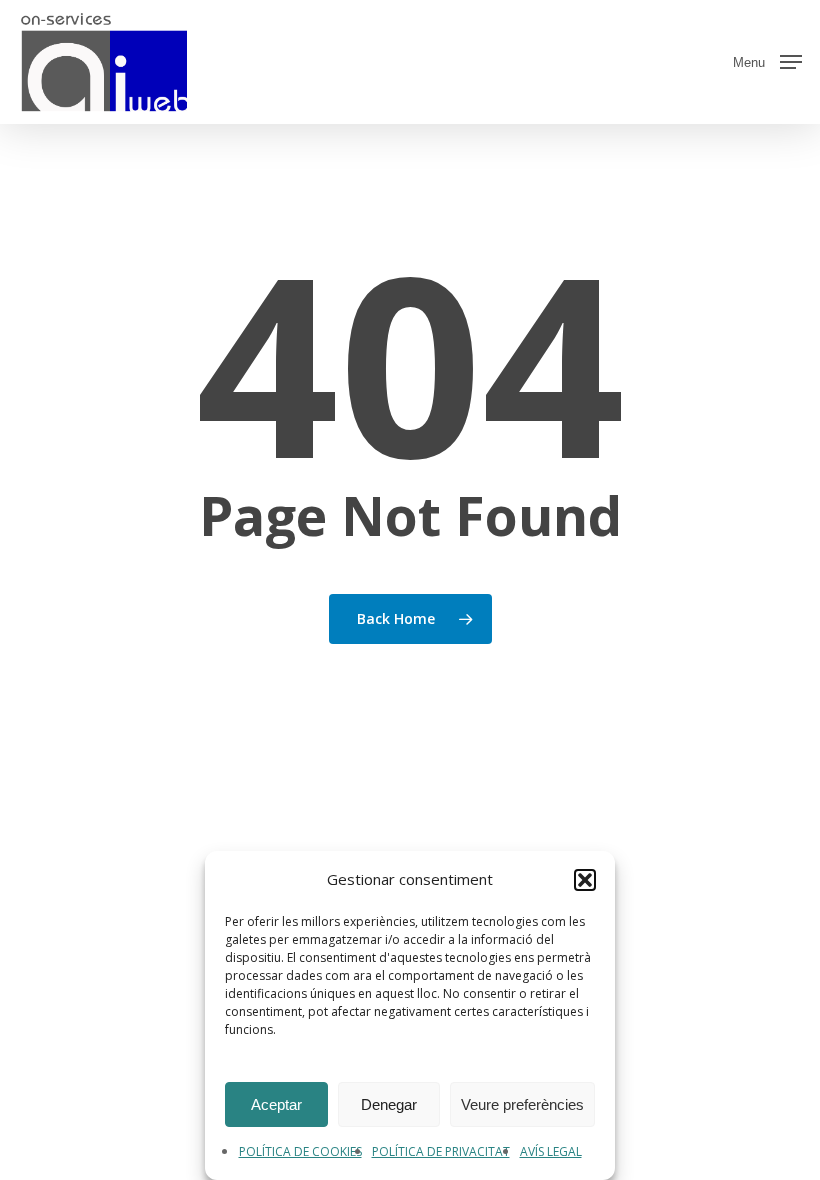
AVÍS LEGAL (551, 1151)
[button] (585, 880)
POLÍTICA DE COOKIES (300, 1151)
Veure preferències (522, 1104)
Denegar (389, 1104)
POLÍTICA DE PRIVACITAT (441, 1151)
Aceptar (276, 1104)
